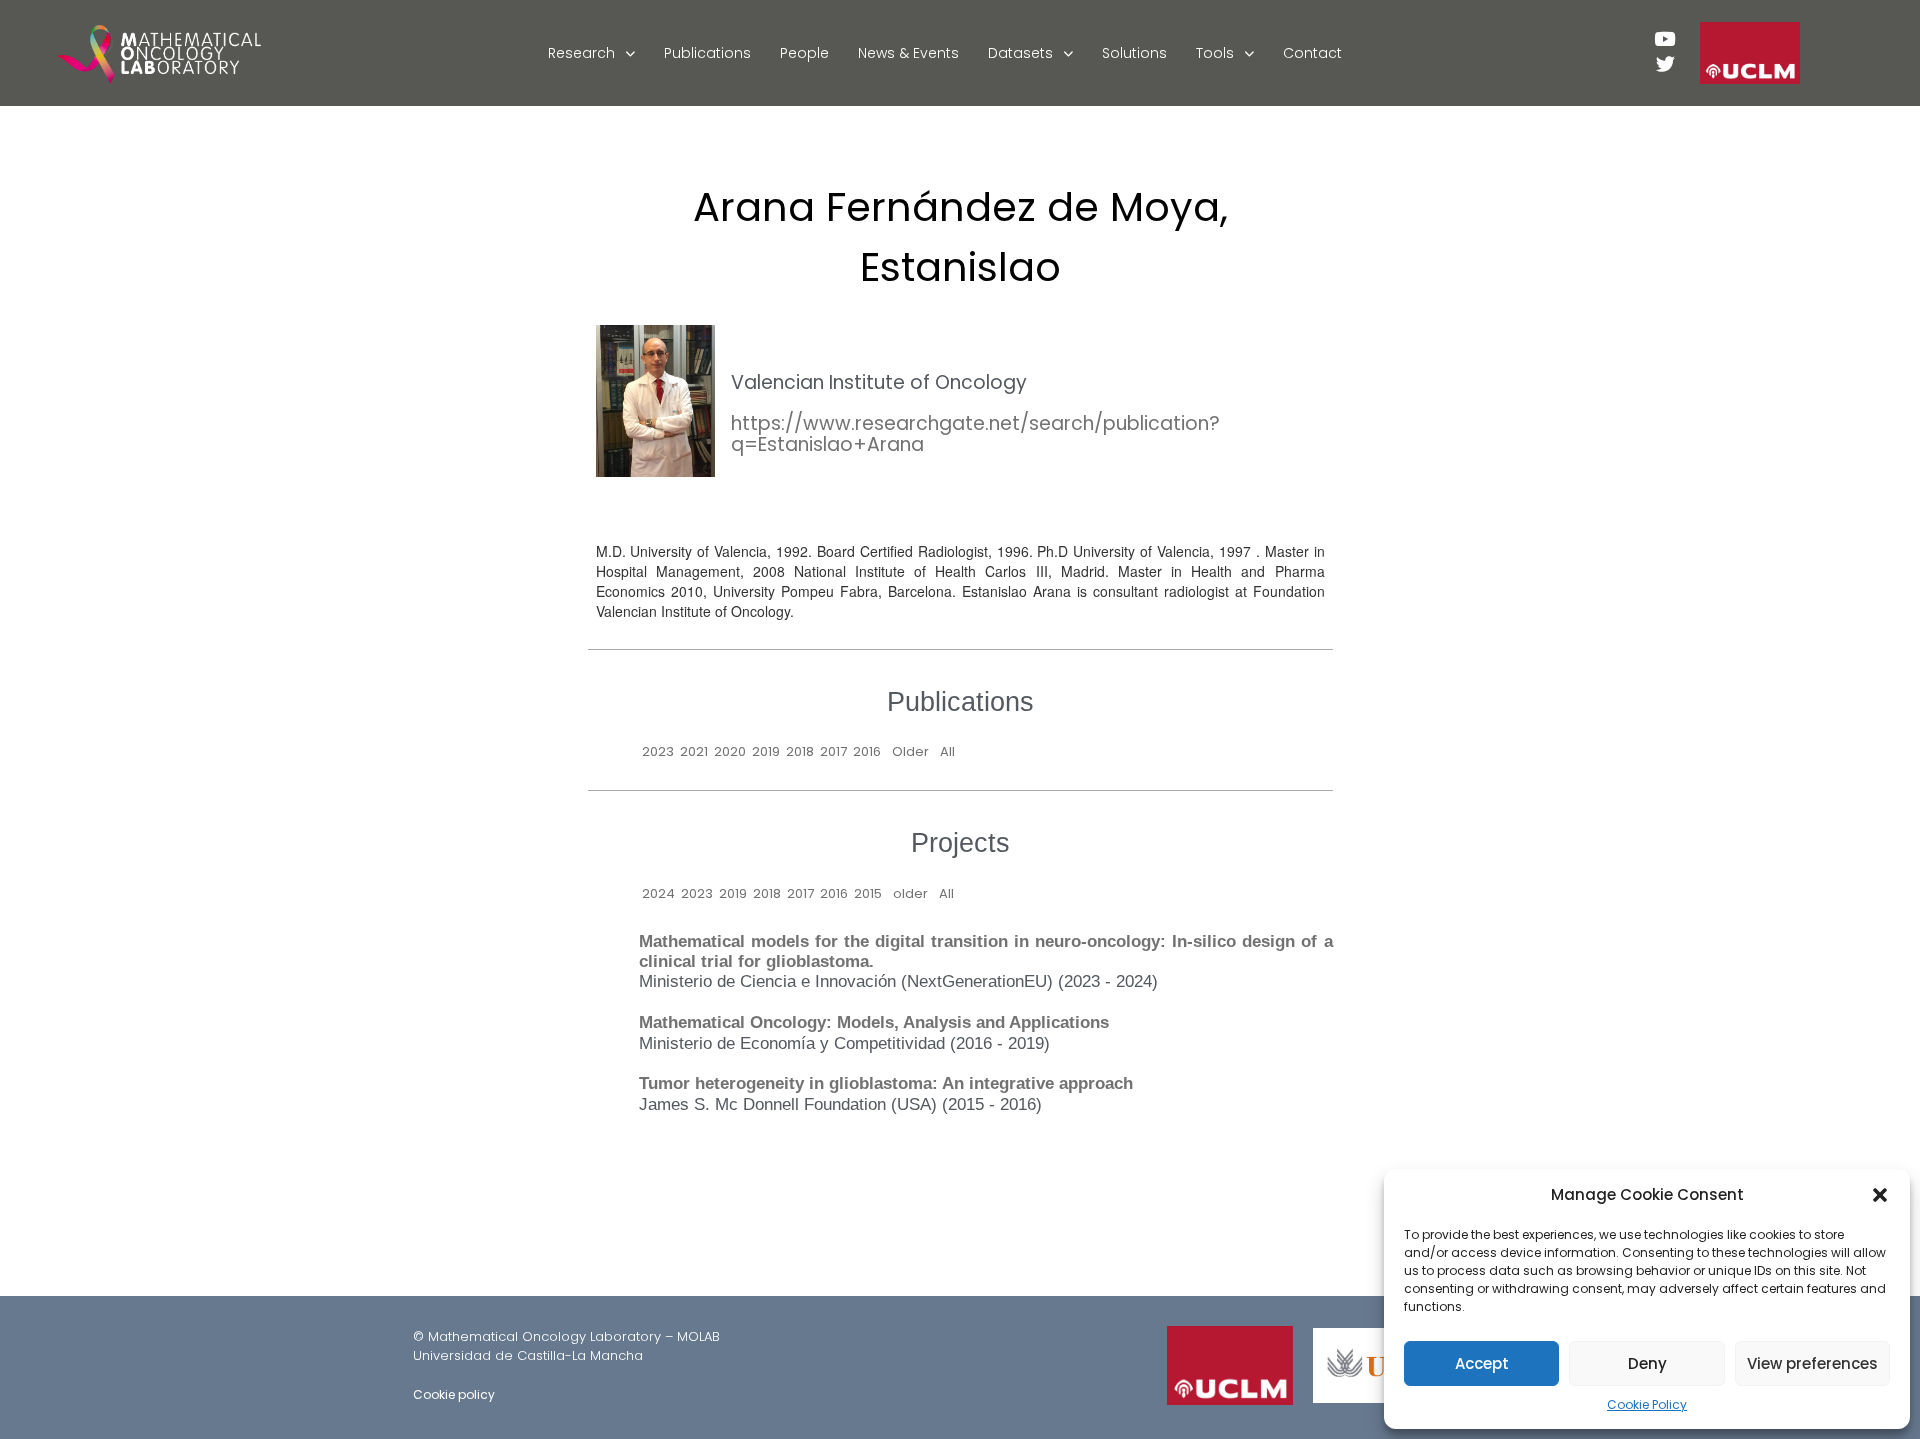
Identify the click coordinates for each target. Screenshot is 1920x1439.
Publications (707, 53)
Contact (1312, 53)
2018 (800, 751)
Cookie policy (454, 1394)
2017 (833, 751)
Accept (1482, 1363)
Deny (1647, 1363)
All (947, 751)
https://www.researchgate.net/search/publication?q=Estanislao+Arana (975, 434)
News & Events (908, 53)
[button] (1880, 1195)
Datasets (1020, 53)
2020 (730, 751)
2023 (658, 751)
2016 (867, 751)
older (910, 893)
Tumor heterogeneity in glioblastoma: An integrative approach (886, 1083)
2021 (694, 751)
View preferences (1812, 1363)
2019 (766, 751)
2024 (658, 893)
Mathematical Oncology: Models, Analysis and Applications (874, 1022)
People (804, 53)
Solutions (1134, 53)
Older (910, 751)
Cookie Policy (1647, 1404)
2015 (868, 893)
